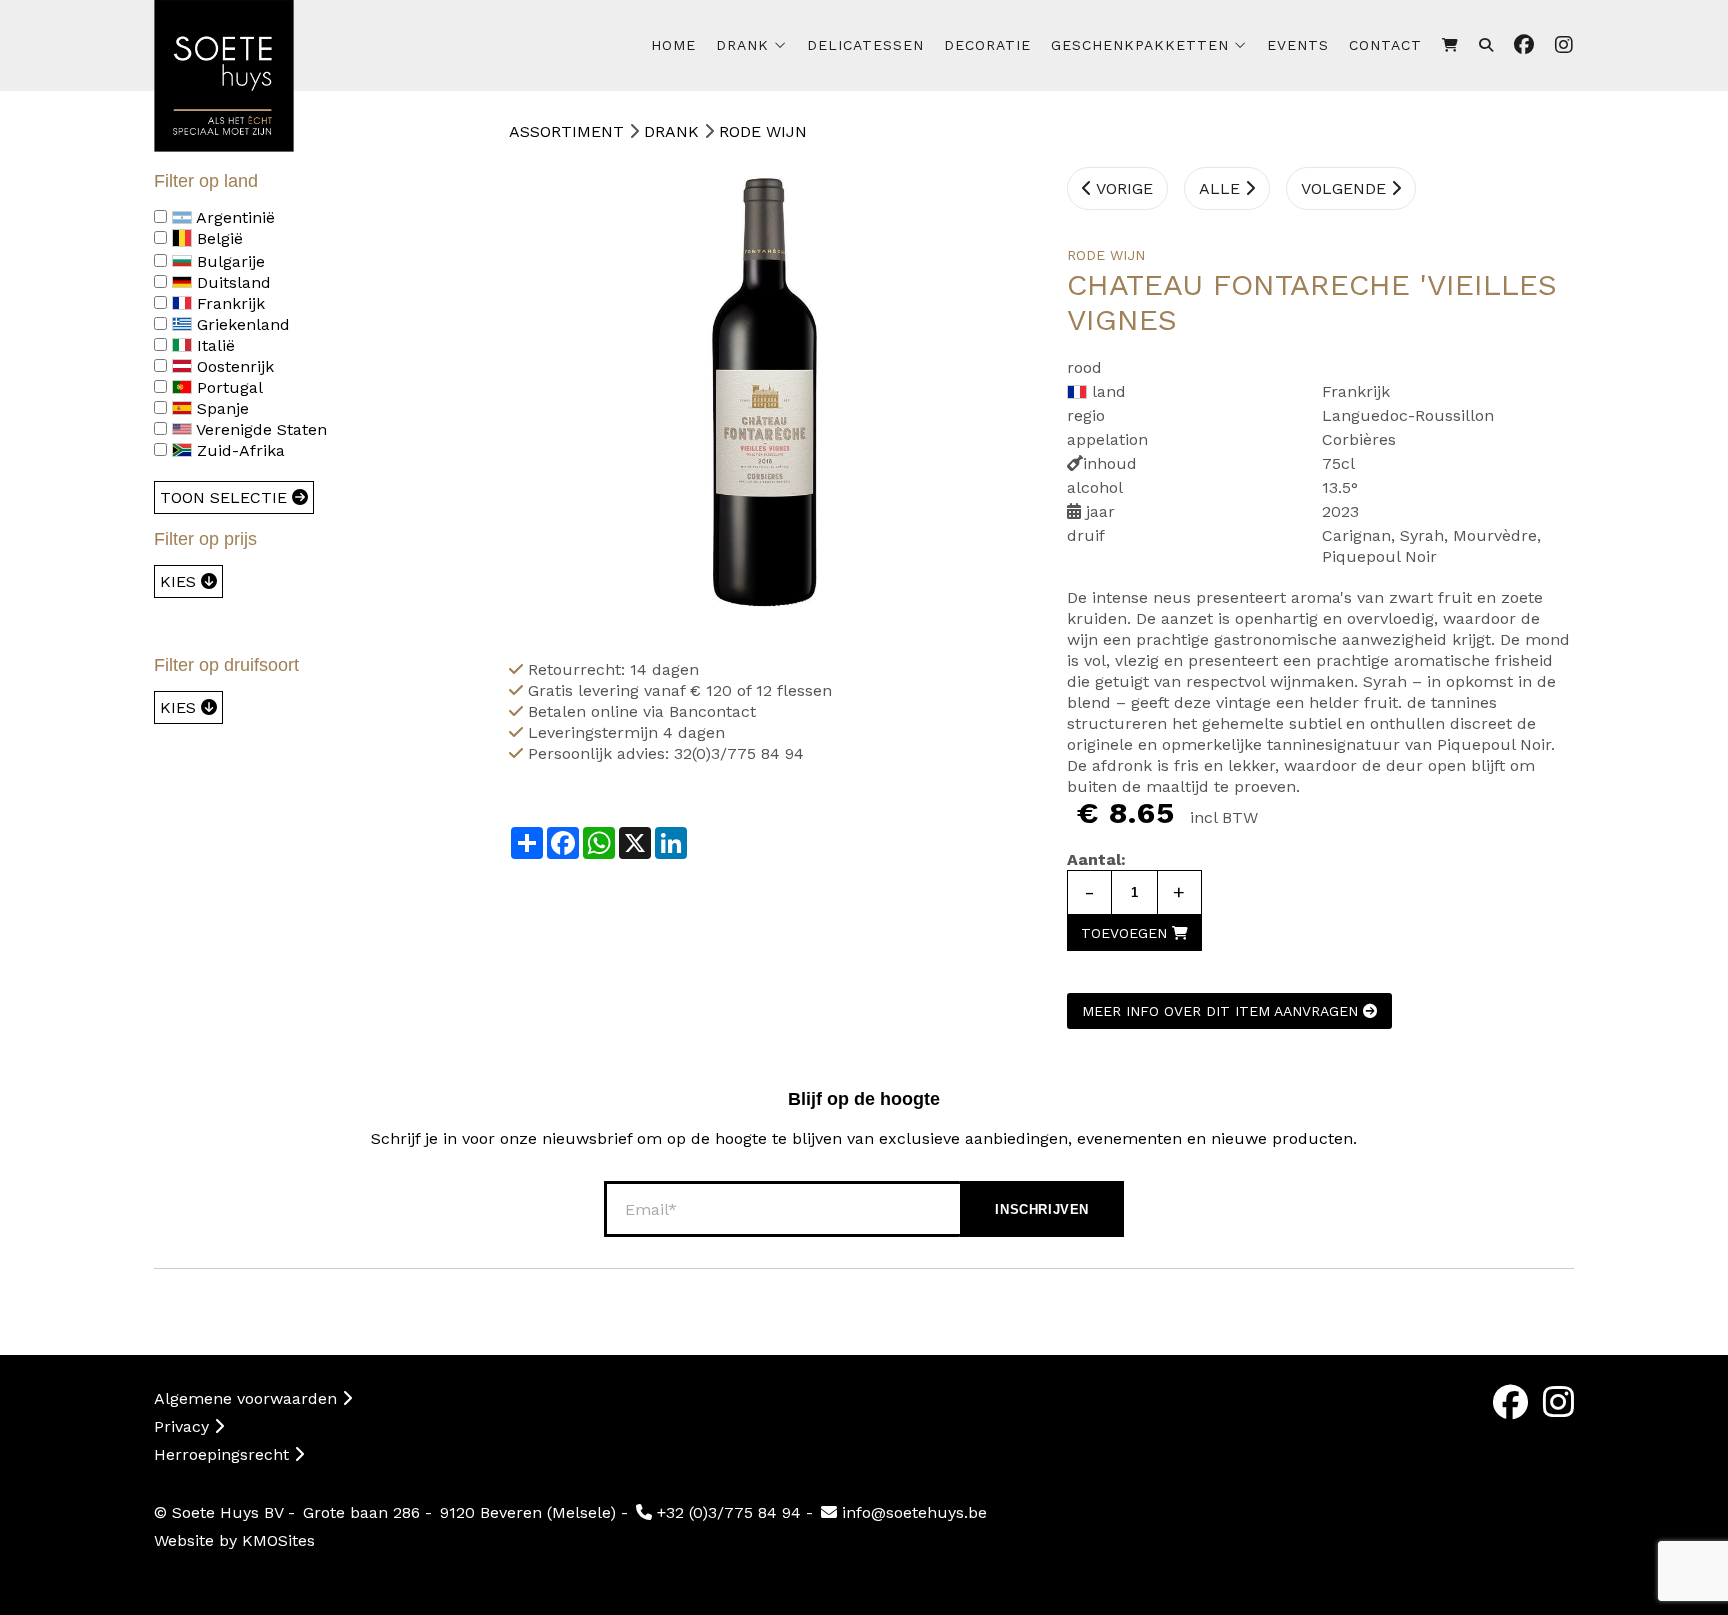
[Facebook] (1510, 1402)
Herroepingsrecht (224, 1454)
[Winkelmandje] (1450, 45)
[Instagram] (1558, 1402)
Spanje (220, 408)
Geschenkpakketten (1140, 45)
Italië (213, 345)
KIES (180, 581)
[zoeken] (1486, 45)
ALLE (1222, 188)
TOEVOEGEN (1126, 933)
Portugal (227, 387)
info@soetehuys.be (912, 1512)
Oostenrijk (233, 366)
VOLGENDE (1346, 188)
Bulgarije (228, 261)
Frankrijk (228, 303)
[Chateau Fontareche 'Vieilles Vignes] (763, 392)
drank (742, 45)
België (217, 238)
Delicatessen (865, 45)
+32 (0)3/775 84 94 (726, 1512)
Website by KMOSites (234, 1540)
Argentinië (233, 217)
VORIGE (1122, 188)
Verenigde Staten (259, 429)
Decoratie (987, 45)
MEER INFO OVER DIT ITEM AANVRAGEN (1222, 1011)
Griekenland (241, 324)
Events (1298, 45)
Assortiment (566, 131)
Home (673, 45)
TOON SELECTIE (226, 497)
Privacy (184, 1426)
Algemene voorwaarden (248, 1398)
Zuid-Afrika (238, 450)
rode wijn (763, 131)
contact (1385, 45)
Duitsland (231, 282)
